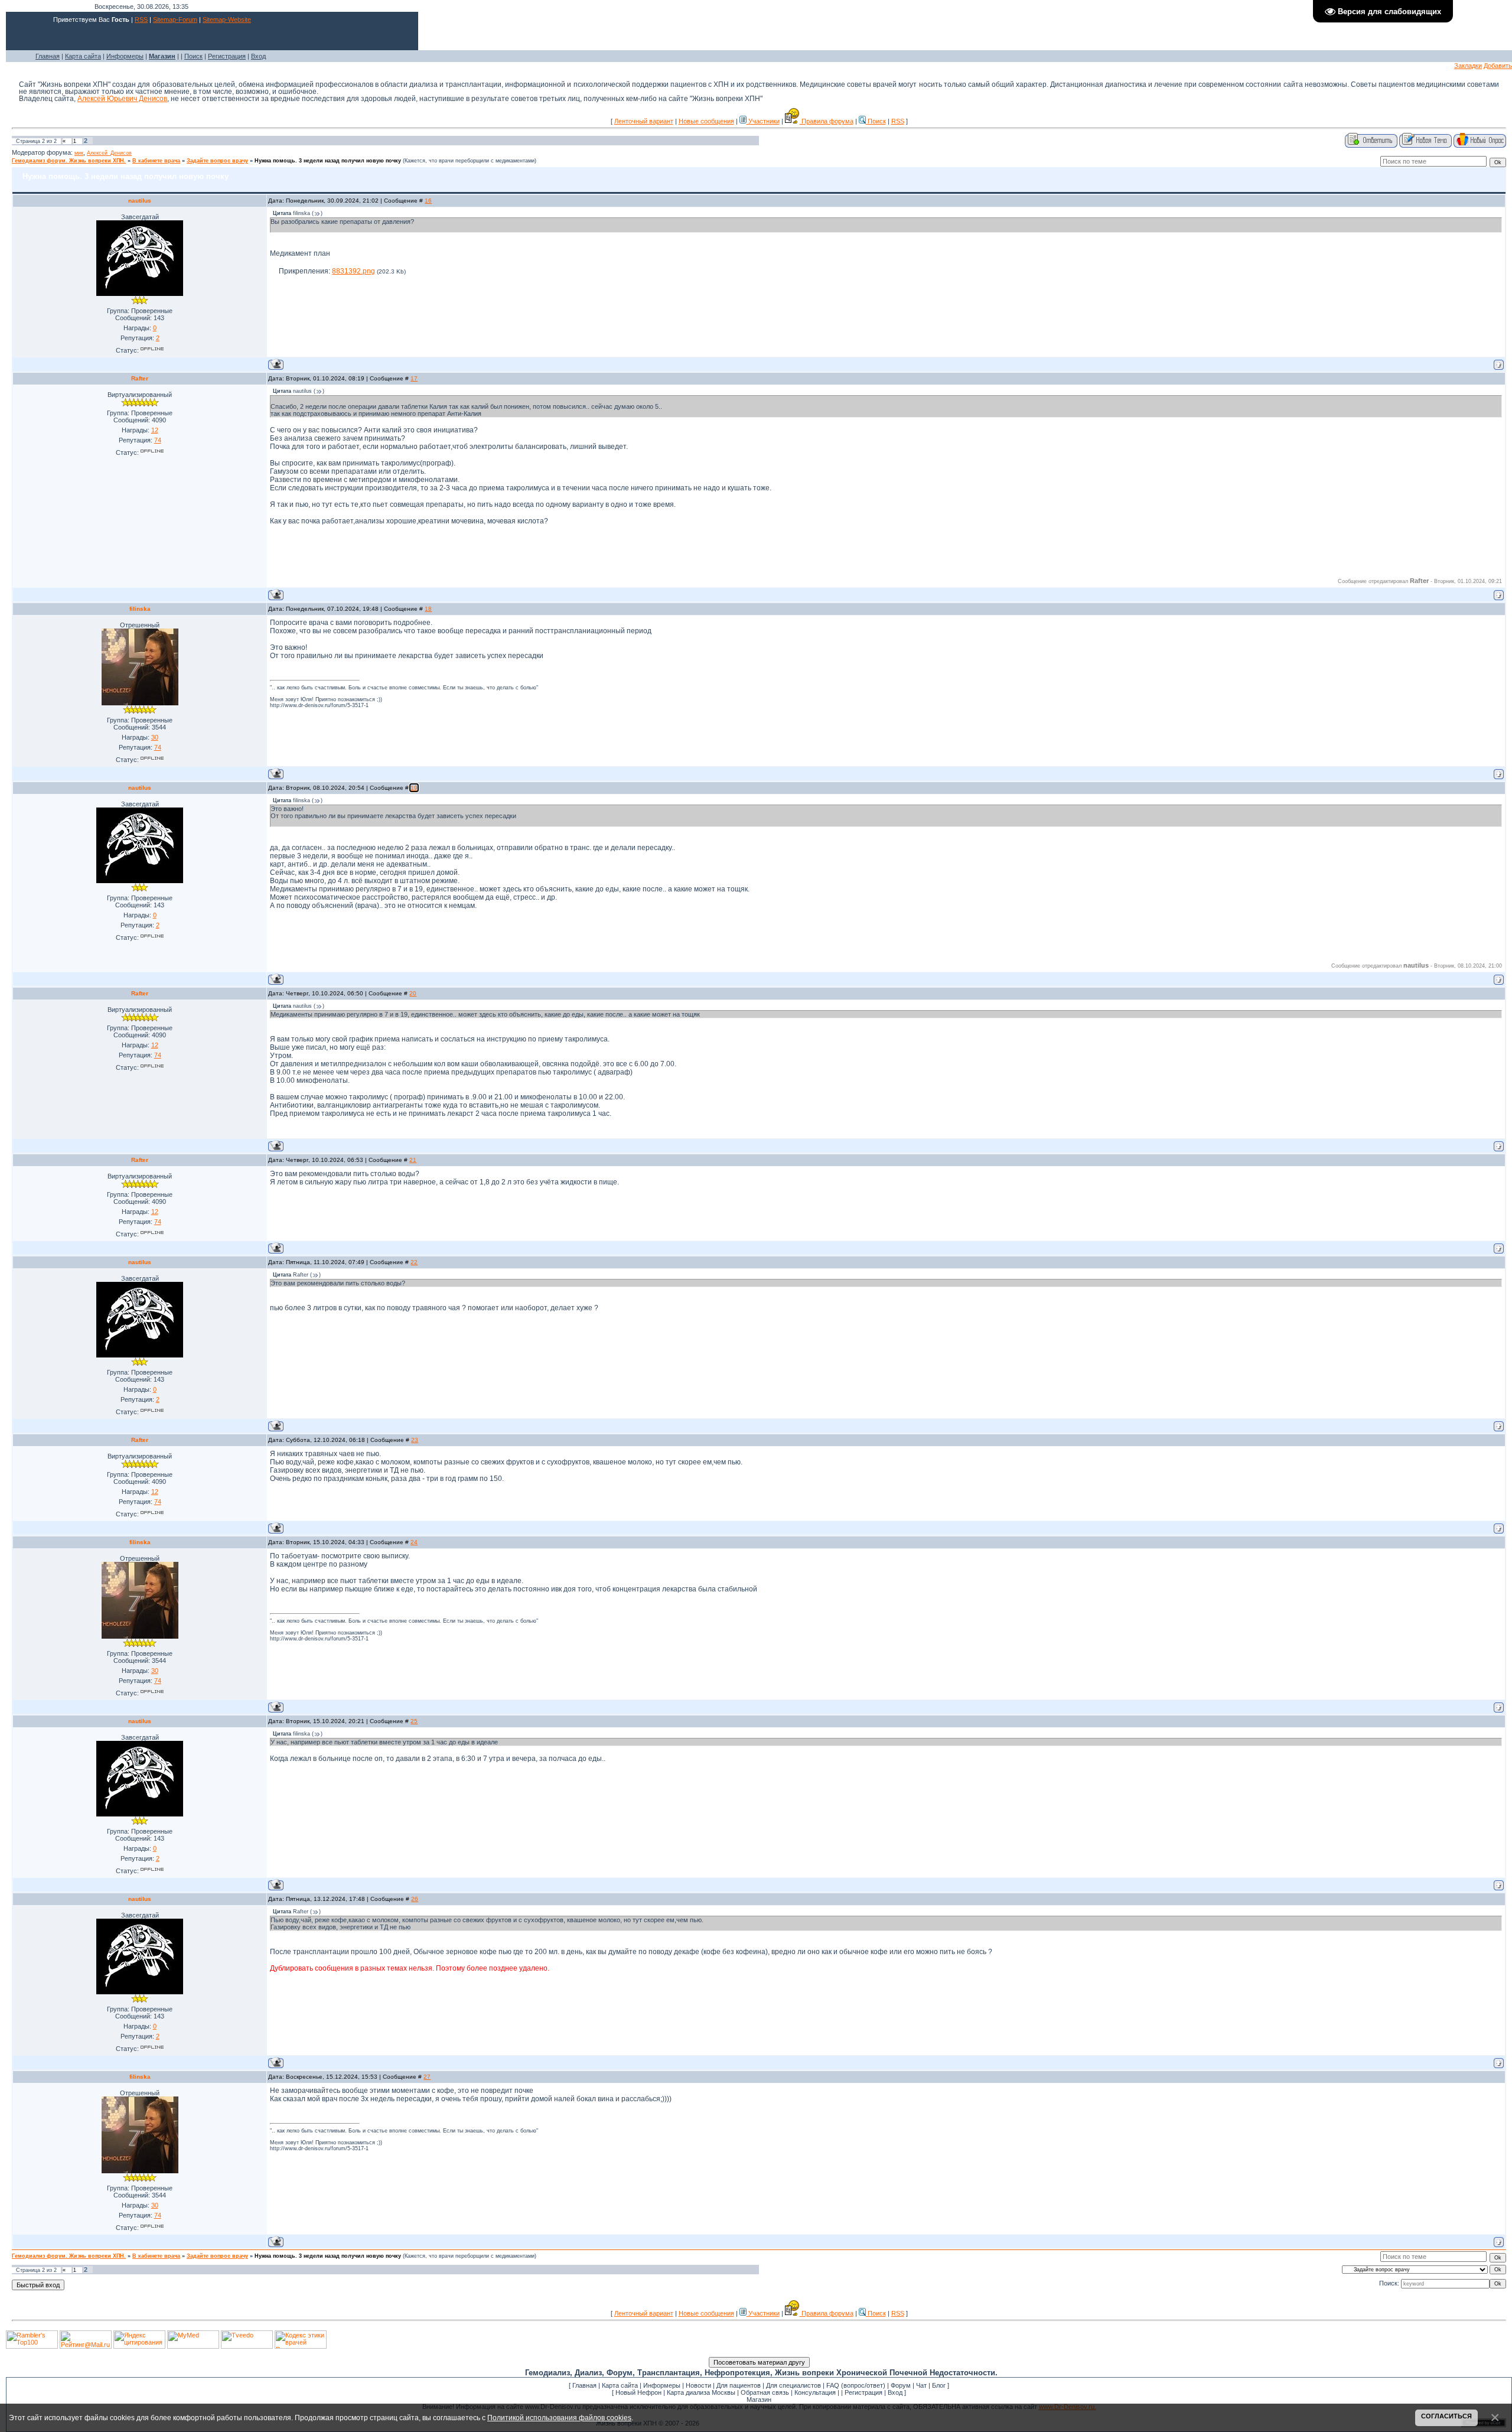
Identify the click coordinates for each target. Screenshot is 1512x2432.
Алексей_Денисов (109, 153)
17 (414, 378)
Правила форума (827, 121)
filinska (140, 609)
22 (414, 1262)
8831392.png (353, 271)
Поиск (193, 56)
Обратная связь (765, 2392)
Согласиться (1446, 2416)
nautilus (140, 201)
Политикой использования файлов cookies (559, 2418)
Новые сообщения (706, 121)
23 (415, 1440)
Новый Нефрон (638, 2392)
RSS (141, 19)
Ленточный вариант (644, 121)
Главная (48, 56)
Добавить (1498, 66)
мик (79, 153)
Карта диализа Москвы (701, 2392)
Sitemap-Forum (175, 19)
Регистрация (227, 56)
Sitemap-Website (227, 19)
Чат (921, 2385)
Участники (763, 121)
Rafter (140, 378)
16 (428, 201)
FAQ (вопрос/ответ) (856, 2385)
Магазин (759, 2400)
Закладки (1468, 66)
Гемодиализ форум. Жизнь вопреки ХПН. (69, 161)
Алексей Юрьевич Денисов (122, 99)
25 (414, 1721)
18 (428, 609)
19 (414, 788)
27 (427, 2077)
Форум (901, 2385)
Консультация (815, 2392)
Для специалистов (794, 2385)
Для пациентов (739, 2385)
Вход (258, 56)
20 (413, 993)
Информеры (125, 56)
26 (415, 1899)
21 (413, 1160)
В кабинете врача (156, 161)
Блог (939, 2385)
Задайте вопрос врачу (217, 161)
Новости (698, 2385)
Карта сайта (83, 56)
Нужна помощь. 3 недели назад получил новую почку (328, 161)
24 (414, 1542)
